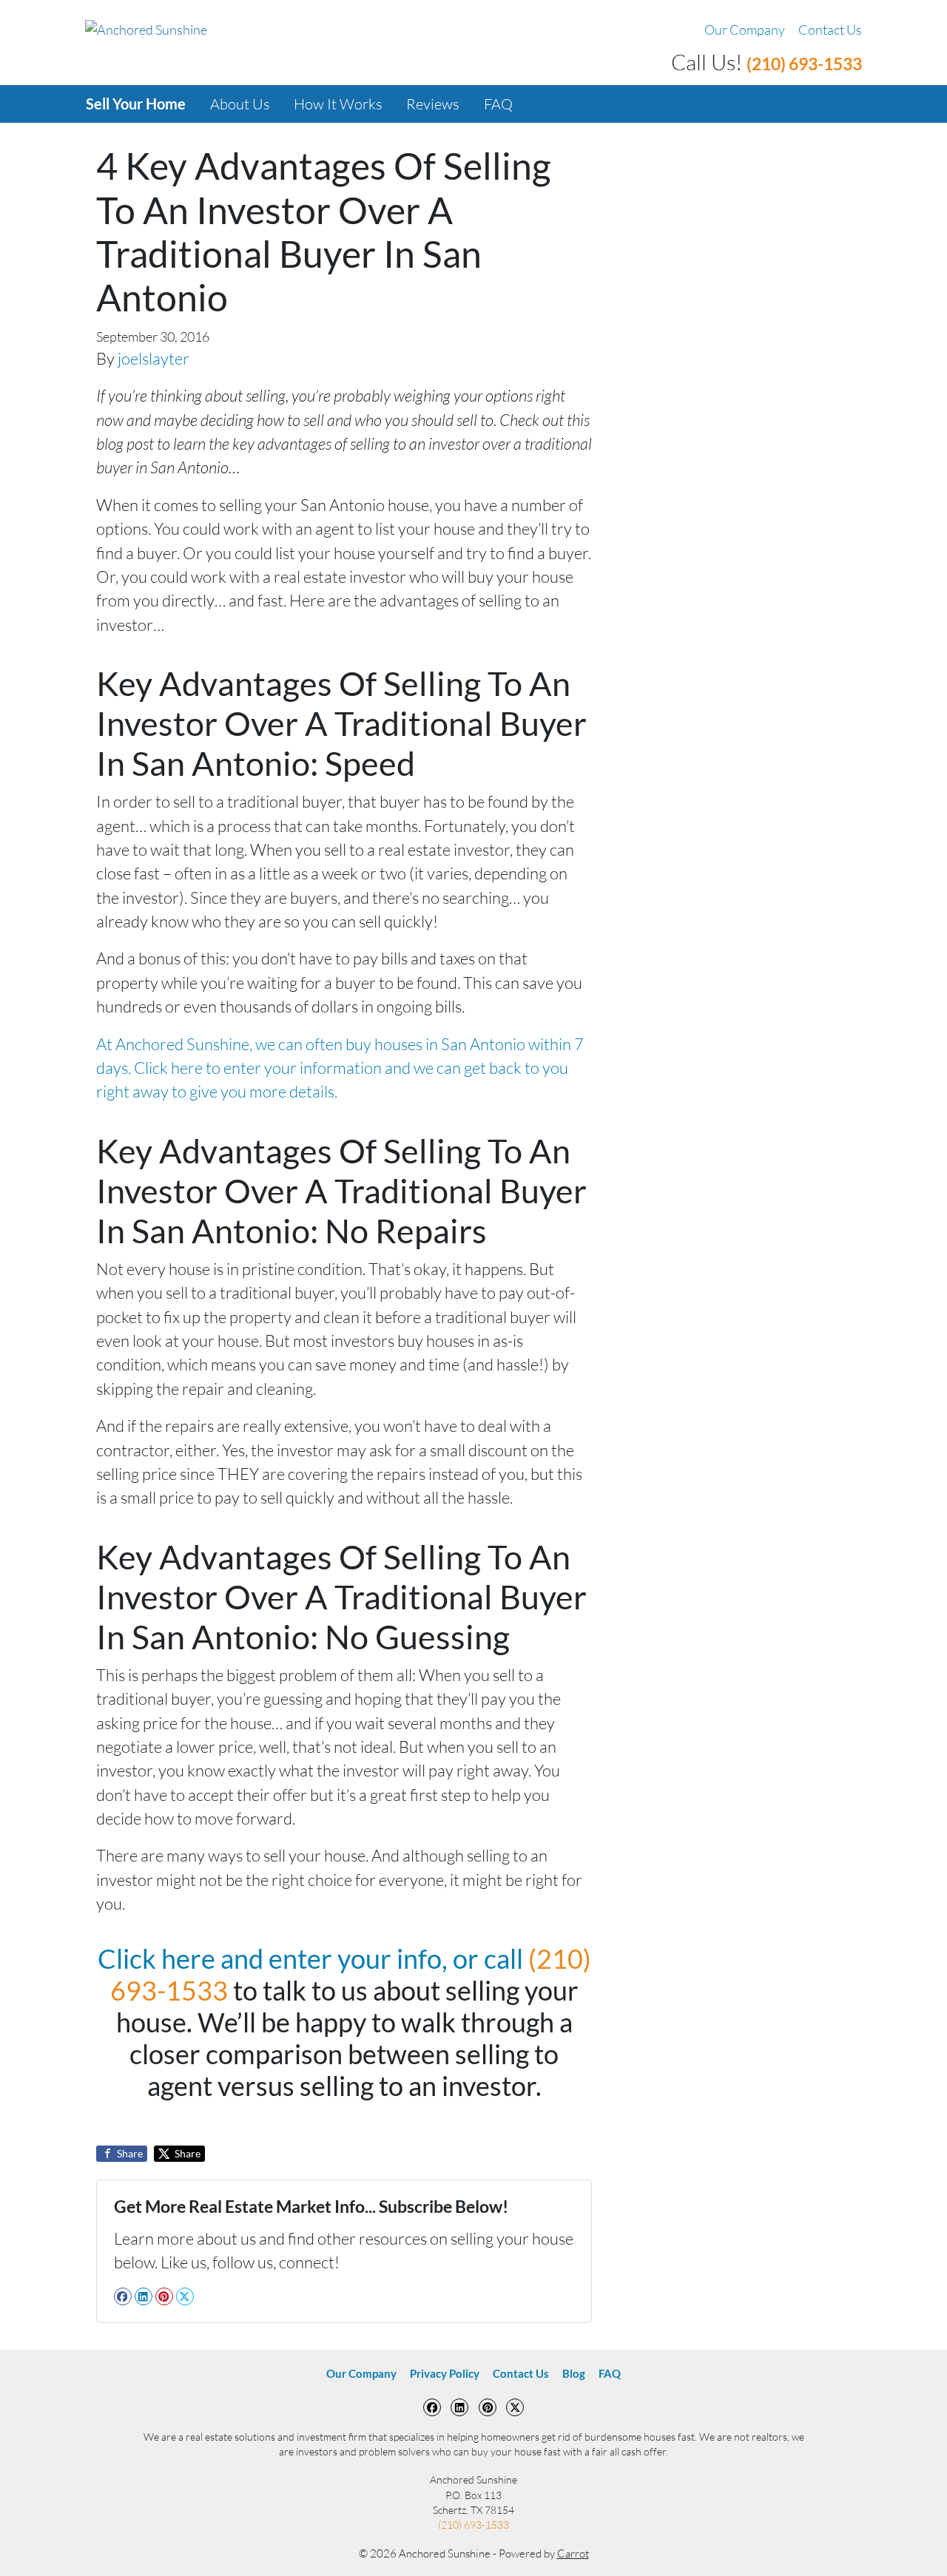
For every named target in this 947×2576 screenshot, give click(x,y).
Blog (574, 2373)
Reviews (433, 104)
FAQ (498, 104)
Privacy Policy (445, 2373)
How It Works (338, 104)
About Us (240, 104)
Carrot (573, 2553)
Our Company (745, 30)
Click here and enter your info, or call (313, 1958)
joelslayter (154, 358)
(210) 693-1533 (804, 64)
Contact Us (830, 30)
